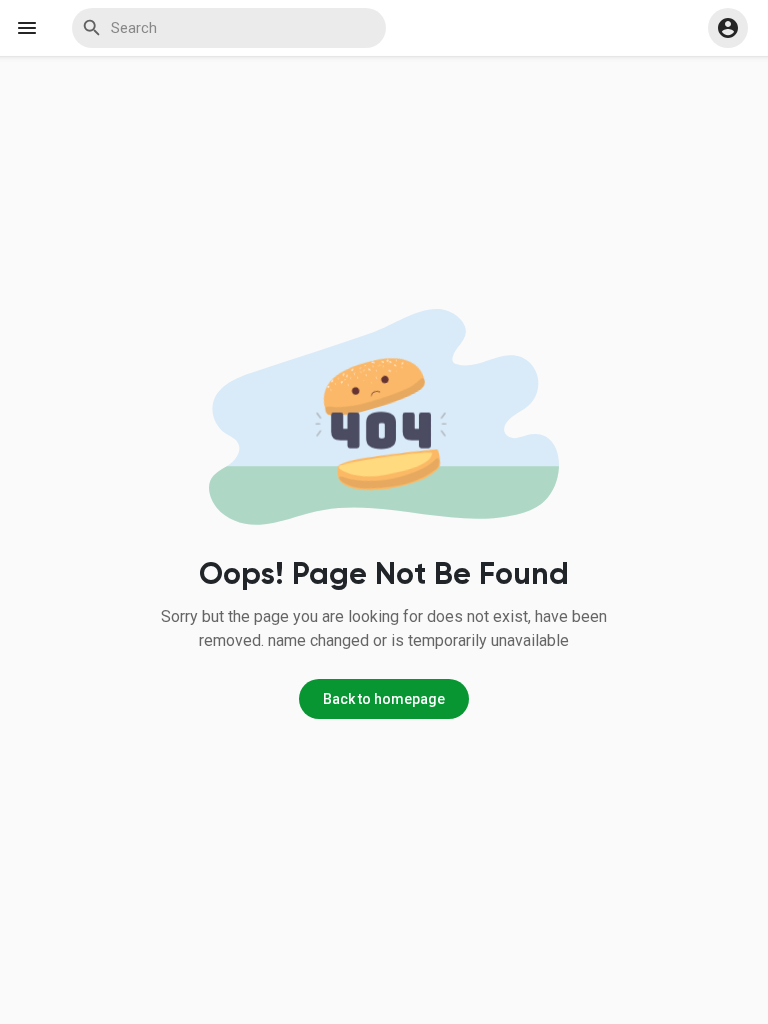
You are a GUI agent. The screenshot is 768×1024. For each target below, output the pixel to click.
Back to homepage (384, 699)
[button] (728, 28)
